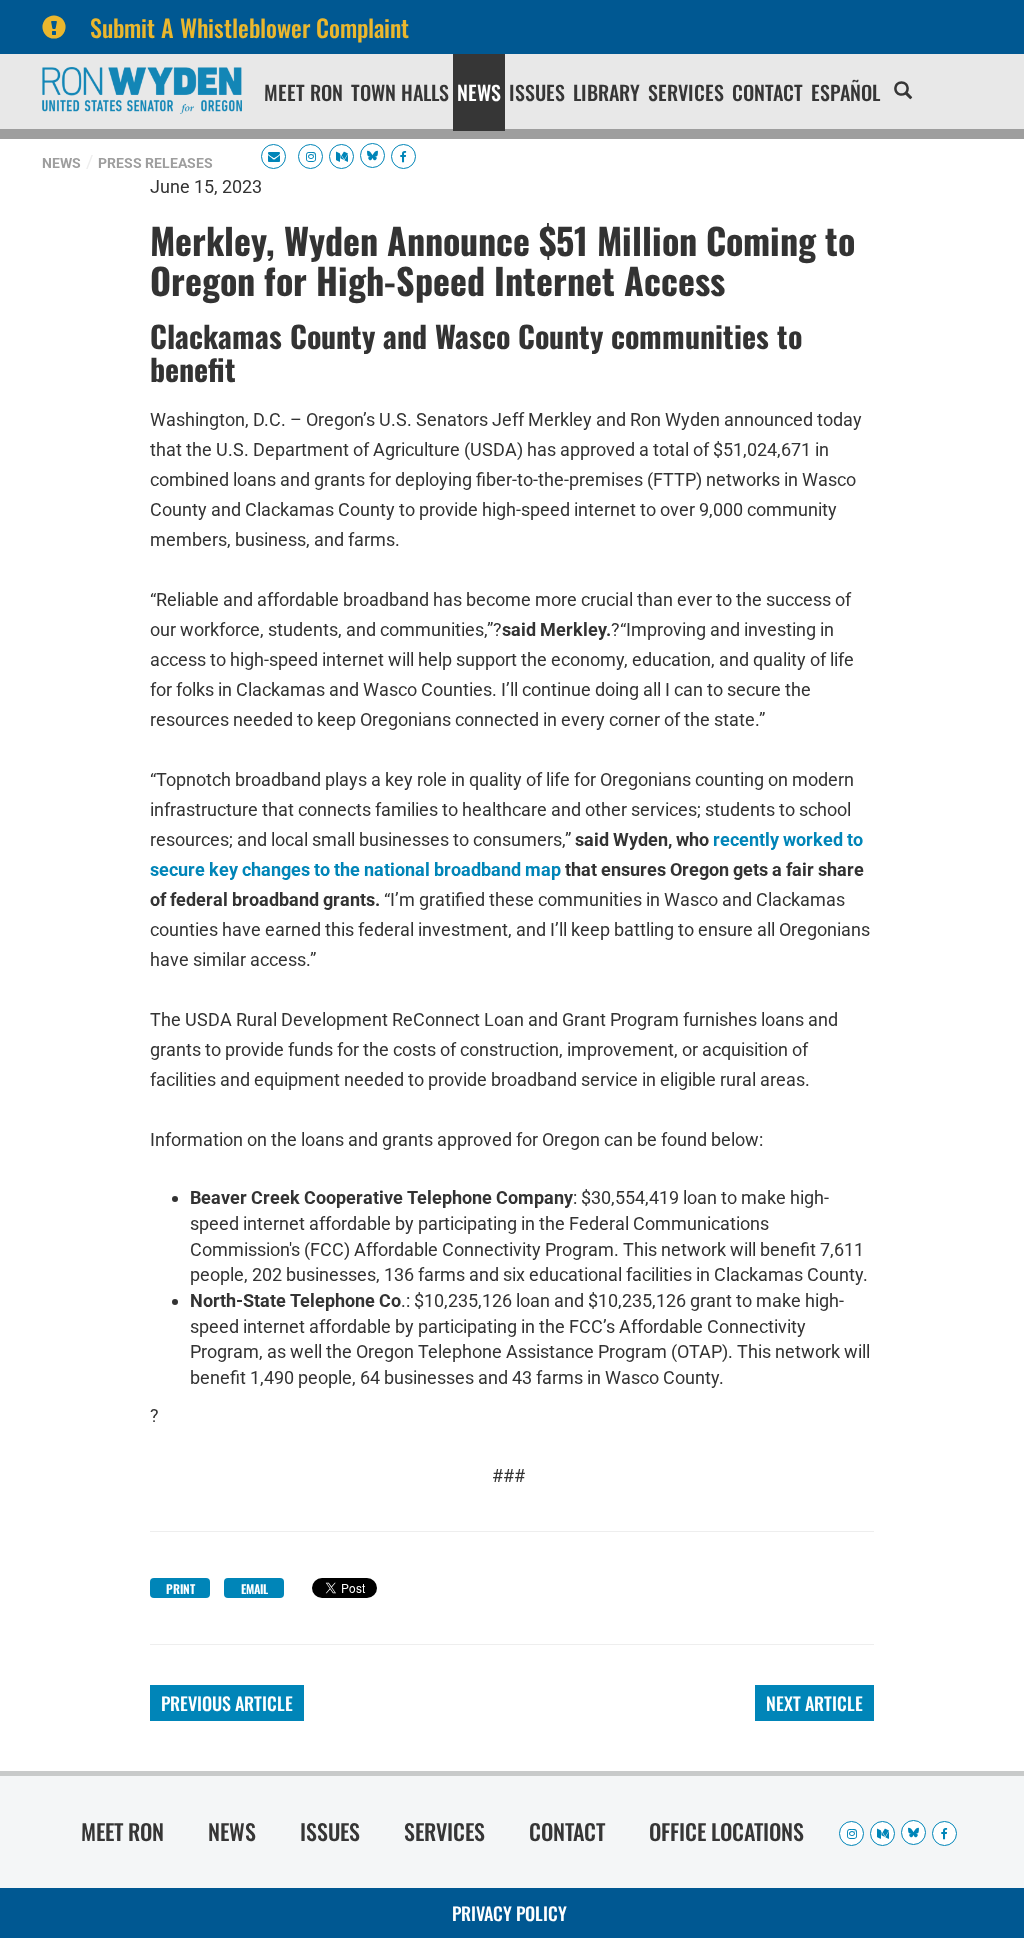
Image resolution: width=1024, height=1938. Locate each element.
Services (686, 92)
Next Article (814, 1703)
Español (845, 92)
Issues (537, 92)
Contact (767, 92)
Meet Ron (303, 92)
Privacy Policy (509, 1913)
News (479, 92)
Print (180, 1588)
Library (606, 92)
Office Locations (726, 1831)
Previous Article (227, 1703)
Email (254, 1588)
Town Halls (400, 92)
